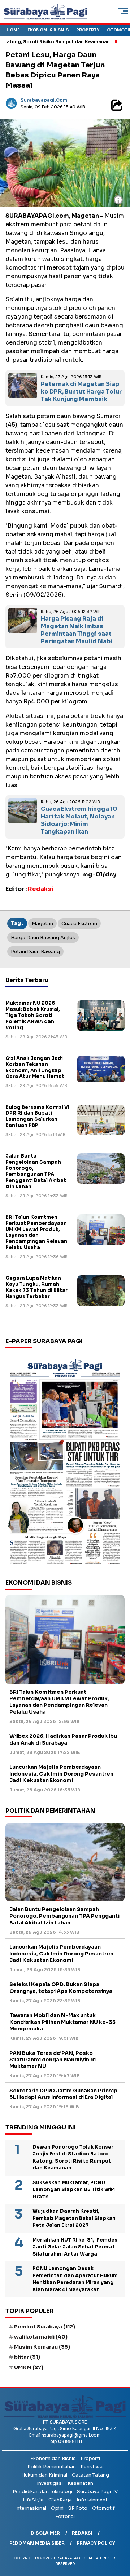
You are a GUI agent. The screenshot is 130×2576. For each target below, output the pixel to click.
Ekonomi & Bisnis (48, 30)
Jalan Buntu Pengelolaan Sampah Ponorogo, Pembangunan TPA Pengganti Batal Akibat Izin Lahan (36, 1171)
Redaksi (82, 2533)
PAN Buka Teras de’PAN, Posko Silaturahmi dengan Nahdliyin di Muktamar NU (53, 2060)
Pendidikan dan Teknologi (42, 2491)
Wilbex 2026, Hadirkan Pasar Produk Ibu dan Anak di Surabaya (63, 1739)
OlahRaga (60, 2500)
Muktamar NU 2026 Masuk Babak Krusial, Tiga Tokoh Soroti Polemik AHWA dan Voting (33, 1015)
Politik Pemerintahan (52, 2467)
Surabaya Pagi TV (97, 2491)
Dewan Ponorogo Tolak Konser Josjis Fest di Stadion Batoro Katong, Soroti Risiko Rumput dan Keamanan (73, 2158)
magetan (42, 923)
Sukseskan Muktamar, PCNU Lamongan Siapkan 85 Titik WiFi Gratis (74, 2190)
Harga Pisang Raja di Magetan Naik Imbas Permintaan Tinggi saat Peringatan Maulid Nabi (77, 630)
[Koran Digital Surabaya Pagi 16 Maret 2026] (65, 1461)
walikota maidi (41, 2337)
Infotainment (92, 2500)
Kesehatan (80, 2483)
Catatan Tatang (90, 2475)
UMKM (29, 2367)
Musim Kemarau (42, 2347)
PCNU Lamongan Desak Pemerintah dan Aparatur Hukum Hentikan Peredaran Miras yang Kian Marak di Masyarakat (75, 2279)
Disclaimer (45, 2533)
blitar (27, 2357)
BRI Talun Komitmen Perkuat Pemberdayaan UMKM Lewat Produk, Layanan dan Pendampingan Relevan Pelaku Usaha (36, 1232)
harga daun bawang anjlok (43, 938)
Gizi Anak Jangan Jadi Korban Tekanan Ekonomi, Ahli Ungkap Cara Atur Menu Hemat (35, 1067)
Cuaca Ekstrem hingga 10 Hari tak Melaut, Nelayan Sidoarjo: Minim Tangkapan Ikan (79, 820)
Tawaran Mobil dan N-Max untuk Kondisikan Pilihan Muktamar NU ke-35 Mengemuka (62, 2022)
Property (88, 30)
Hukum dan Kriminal (44, 2475)
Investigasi (50, 2483)
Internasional (31, 2508)
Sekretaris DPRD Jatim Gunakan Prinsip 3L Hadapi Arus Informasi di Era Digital (63, 2094)
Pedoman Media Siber (37, 2543)
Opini (57, 2508)
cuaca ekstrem (79, 923)
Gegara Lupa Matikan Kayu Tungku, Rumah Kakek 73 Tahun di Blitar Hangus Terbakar (36, 1287)
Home (13, 30)
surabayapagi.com (44, 100)
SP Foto (78, 2508)
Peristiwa (92, 2467)
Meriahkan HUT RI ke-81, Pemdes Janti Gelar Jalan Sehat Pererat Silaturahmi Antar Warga (75, 2247)
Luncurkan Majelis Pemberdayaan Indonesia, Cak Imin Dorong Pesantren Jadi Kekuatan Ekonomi (61, 1773)
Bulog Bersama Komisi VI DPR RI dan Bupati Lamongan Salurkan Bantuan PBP (37, 1116)
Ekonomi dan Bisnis (53, 2458)
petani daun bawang (35, 952)
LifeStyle (33, 2500)
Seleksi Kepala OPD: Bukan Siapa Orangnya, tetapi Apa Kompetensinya (61, 1987)
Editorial (65, 2516)
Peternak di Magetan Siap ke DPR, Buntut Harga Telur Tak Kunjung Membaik (81, 392)
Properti (90, 2458)
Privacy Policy (96, 2543)
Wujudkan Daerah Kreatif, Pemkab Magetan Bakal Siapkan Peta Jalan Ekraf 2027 (74, 2218)
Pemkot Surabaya (45, 2327)
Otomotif (103, 2508)
